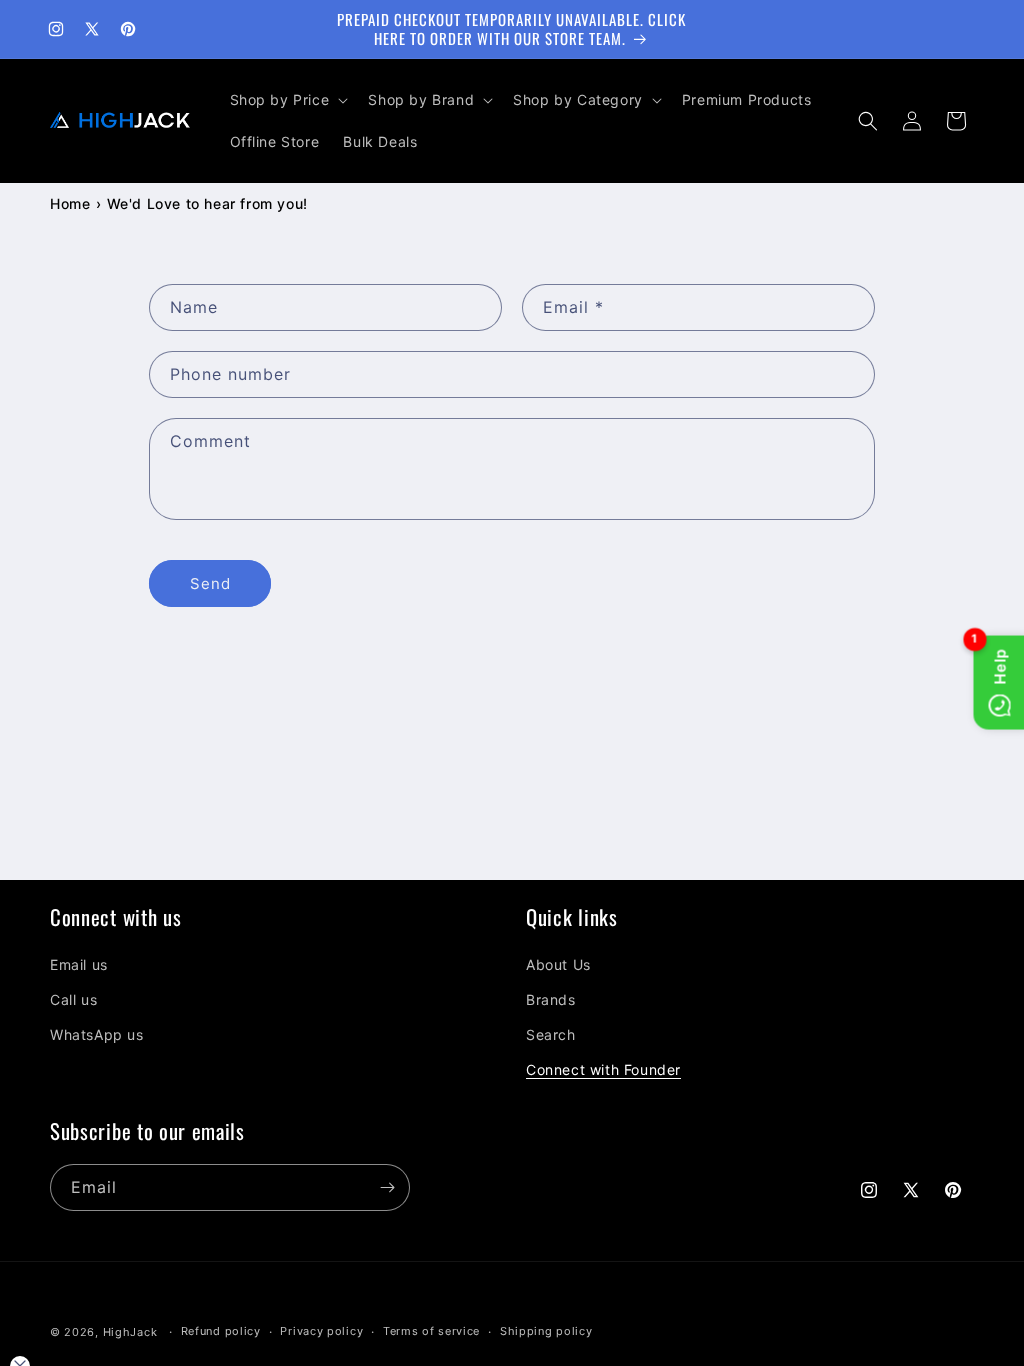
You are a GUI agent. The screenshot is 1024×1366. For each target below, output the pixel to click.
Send (210, 583)
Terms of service (431, 1331)
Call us (73, 999)
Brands (551, 999)
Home (70, 203)
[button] (287, 100)
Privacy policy (321, 1331)
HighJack (130, 1332)
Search (551, 1034)
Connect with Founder (603, 1069)
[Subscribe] (387, 1187)
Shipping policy (546, 1331)
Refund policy (221, 1331)
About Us (558, 964)
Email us (79, 964)
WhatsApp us (97, 1034)
